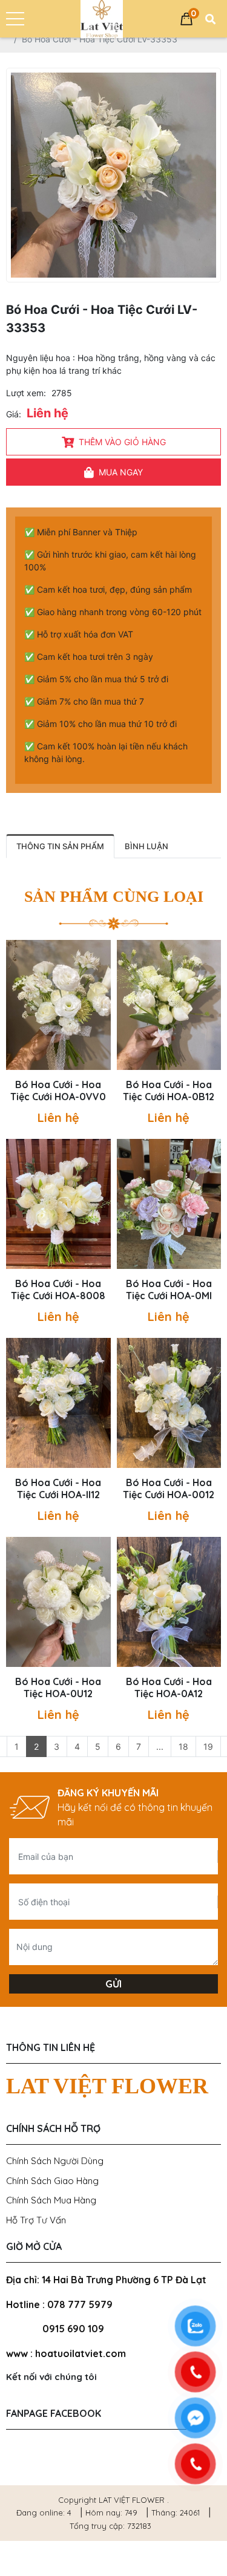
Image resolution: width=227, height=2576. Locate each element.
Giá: (14, 414)
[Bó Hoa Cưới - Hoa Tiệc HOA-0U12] (58, 1602)
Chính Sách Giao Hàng (52, 2181)
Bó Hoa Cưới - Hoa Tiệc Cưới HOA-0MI (169, 1290)
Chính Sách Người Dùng (55, 2161)
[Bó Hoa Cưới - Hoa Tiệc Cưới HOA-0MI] (169, 1204)
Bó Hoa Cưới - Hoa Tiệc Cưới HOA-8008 (58, 1290)
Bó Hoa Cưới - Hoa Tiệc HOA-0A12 (169, 1687)
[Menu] (15, 19)
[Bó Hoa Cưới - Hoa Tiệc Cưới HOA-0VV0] (58, 1005)
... (160, 1746)
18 (183, 1746)
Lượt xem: (26, 393)
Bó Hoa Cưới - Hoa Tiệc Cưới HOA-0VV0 (58, 1091)
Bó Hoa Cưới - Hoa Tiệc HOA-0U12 (58, 1687)
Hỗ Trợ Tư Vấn (36, 2220)
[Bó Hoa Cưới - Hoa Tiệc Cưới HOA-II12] (58, 1403)
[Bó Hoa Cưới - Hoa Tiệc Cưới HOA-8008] (58, 1204)
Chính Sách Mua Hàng (51, 2200)
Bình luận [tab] (146, 846)
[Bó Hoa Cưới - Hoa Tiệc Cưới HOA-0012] (169, 1403)
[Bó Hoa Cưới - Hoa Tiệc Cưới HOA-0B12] (169, 1005)
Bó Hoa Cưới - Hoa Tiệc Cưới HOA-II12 (58, 1489)
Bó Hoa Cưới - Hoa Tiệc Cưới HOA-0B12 (169, 1091)
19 (208, 1746)
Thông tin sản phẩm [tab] (60, 846)
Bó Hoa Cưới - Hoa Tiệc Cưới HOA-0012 (169, 1489)
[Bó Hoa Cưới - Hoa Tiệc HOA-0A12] (169, 1602)
